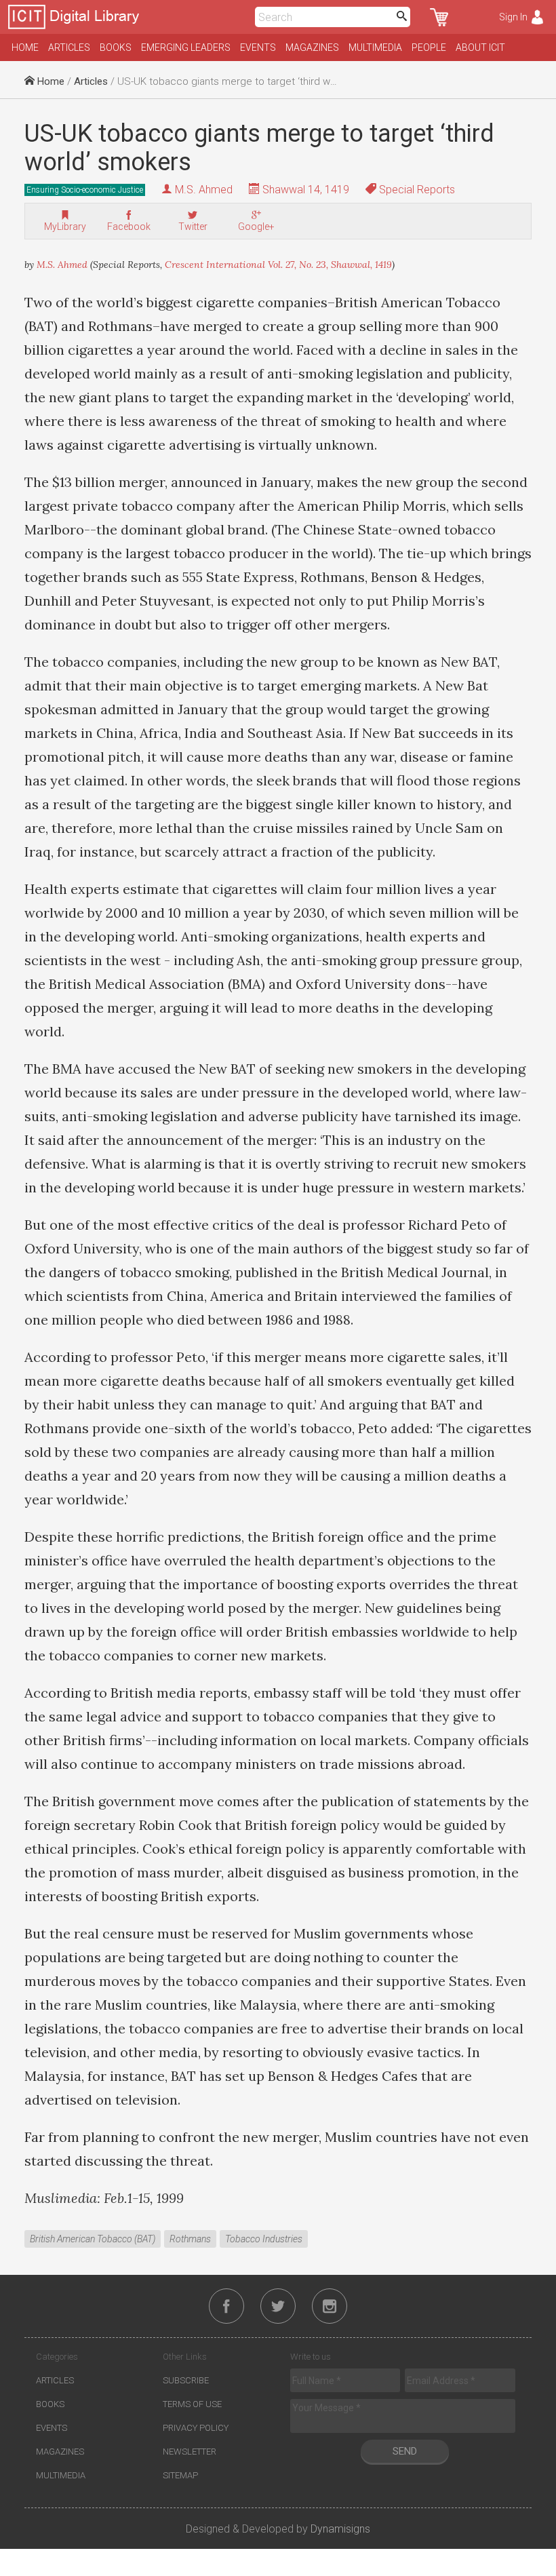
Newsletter (190, 2452)
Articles (69, 47)
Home (25, 47)
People (429, 47)
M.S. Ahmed (204, 190)
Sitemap (180, 2475)
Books (116, 47)
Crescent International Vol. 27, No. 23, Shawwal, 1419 (278, 265)
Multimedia (375, 47)
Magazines (312, 47)
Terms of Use (192, 2404)
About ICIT (480, 47)
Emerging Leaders (186, 47)
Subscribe (186, 2380)
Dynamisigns (340, 2529)
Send (405, 2451)
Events (258, 47)
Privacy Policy (196, 2428)
